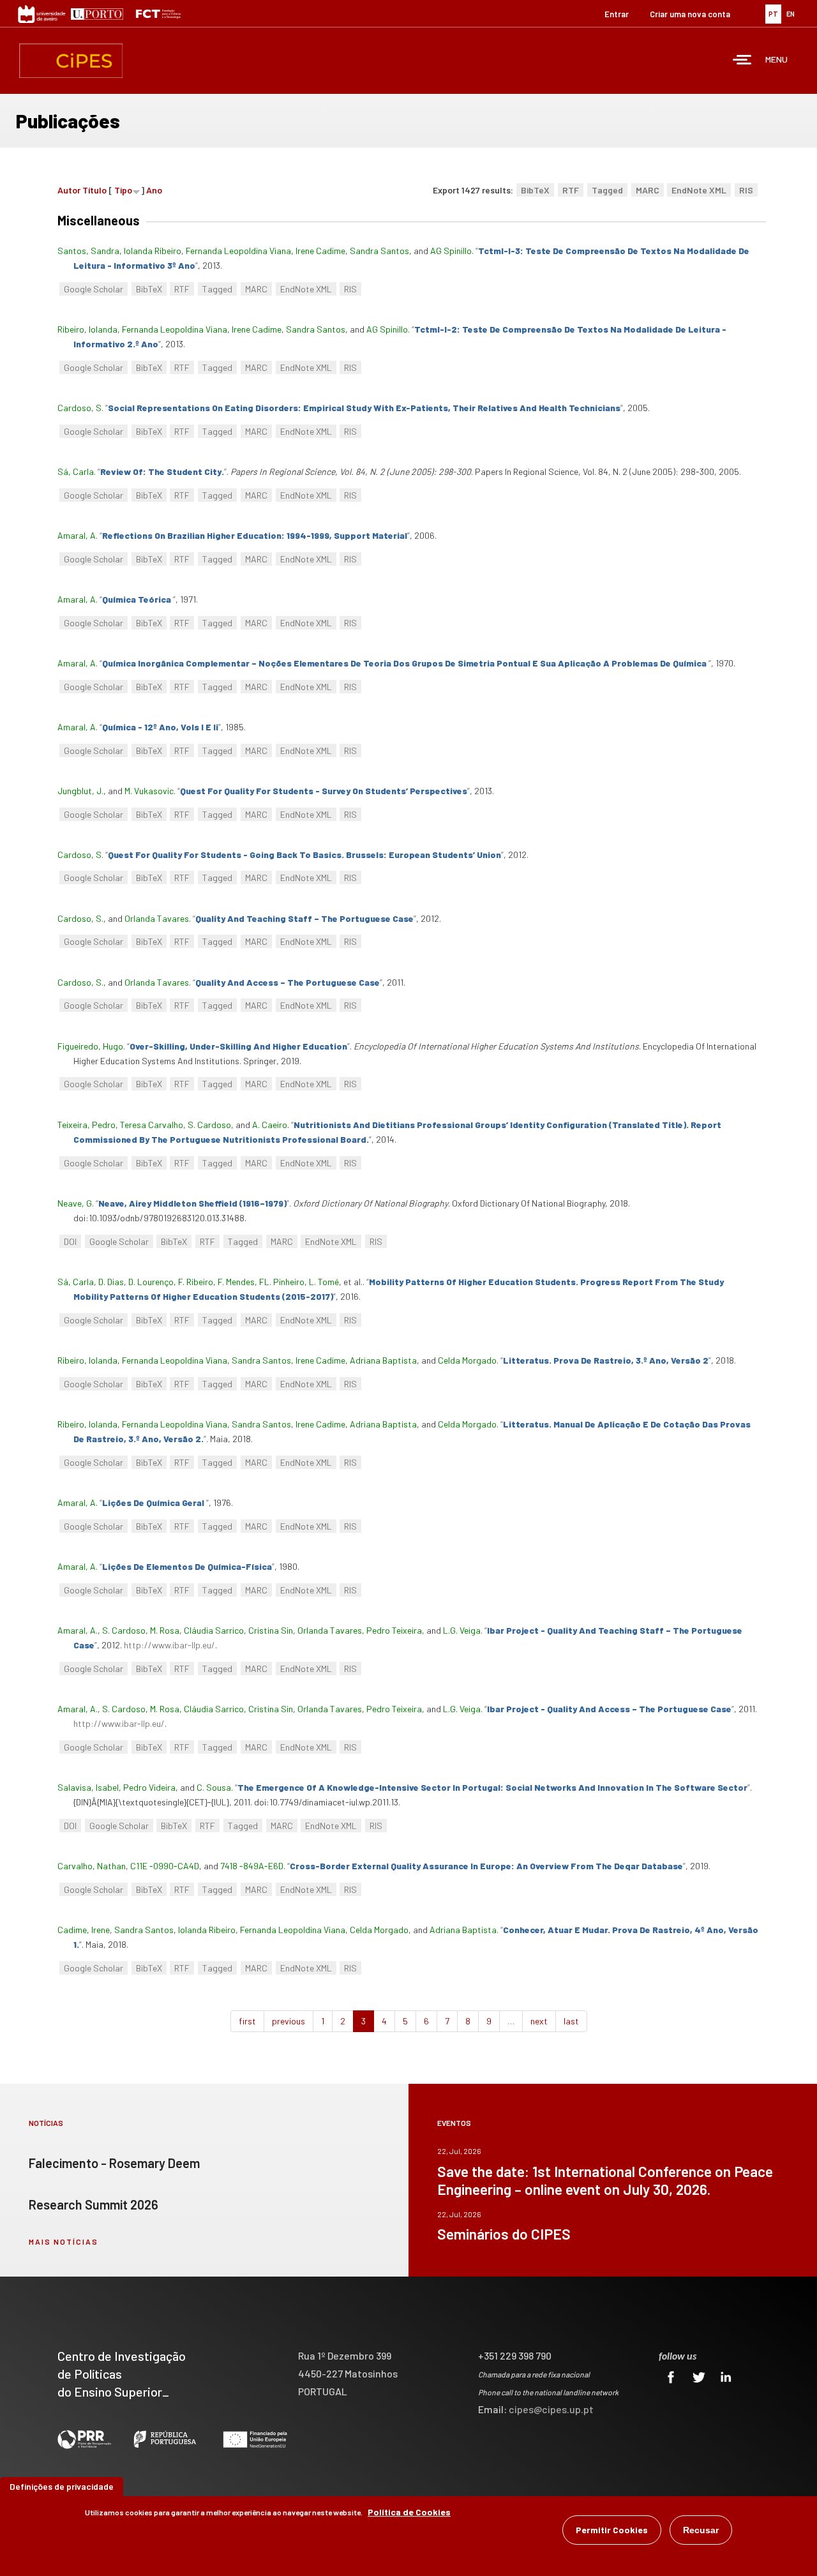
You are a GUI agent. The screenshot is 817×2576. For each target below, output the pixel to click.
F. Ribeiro (196, 1282)
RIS (746, 190)
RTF (571, 190)
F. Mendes (236, 1282)
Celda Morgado (467, 1360)
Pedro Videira (149, 1787)
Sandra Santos (379, 251)
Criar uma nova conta (690, 14)
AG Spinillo (451, 251)
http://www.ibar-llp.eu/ (169, 1645)
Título (94, 190)
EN (791, 14)
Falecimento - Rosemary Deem (114, 2163)
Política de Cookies (409, 2512)
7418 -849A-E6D (252, 1866)
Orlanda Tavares (157, 918)
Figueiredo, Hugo (90, 1046)
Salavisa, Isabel (88, 1787)
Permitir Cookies (612, 2530)
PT (773, 14)
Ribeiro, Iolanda (87, 329)
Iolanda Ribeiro (153, 251)
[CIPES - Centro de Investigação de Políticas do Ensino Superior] (71, 61)
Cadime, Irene (84, 1930)
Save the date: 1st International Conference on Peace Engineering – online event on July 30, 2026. (605, 2180)
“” (364, 408)
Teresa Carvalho (152, 1125)
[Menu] (742, 61)
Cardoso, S (79, 408)
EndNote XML (699, 190)
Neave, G (75, 1203)
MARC (648, 190)
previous (289, 2021)
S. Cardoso (209, 1125)
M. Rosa (165, 1630)
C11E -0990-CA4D (165, 1866)
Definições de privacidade (62, 2486)
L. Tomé (324, 1282)
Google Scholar (94, 289)
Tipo (123, 190)
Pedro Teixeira (394, 1630)
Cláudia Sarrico (214, 1630)
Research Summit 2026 (94, 2204)
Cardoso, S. (80, 918)
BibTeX (535, 190)
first (247, 2021)
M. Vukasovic (149, 791)
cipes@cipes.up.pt (551, 2409)
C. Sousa (214, 1787)
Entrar (617, 14)
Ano (154, 190)
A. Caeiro (270, 1125)
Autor (69, 190)
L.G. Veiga (462, 1630)
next (539, 2021)
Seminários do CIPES (504, 2234)
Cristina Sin (271, 1630)
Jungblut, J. (80, 791)
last (571, 2021)
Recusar (701, 2530)
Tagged (607, 190)
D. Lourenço (151, 1282)
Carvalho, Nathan (92, 1866)
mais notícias (64, 2241)
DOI (70, 1241)
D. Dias (111, 1282)
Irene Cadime (320, 251)
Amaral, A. (78, 1630)
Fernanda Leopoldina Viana (238, 251)
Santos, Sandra (88, 251)
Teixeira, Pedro (86, 1125)
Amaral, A (77, 535)
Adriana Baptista (383, 1360)
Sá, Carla (76, 471)
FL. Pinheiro (282, 1282)
